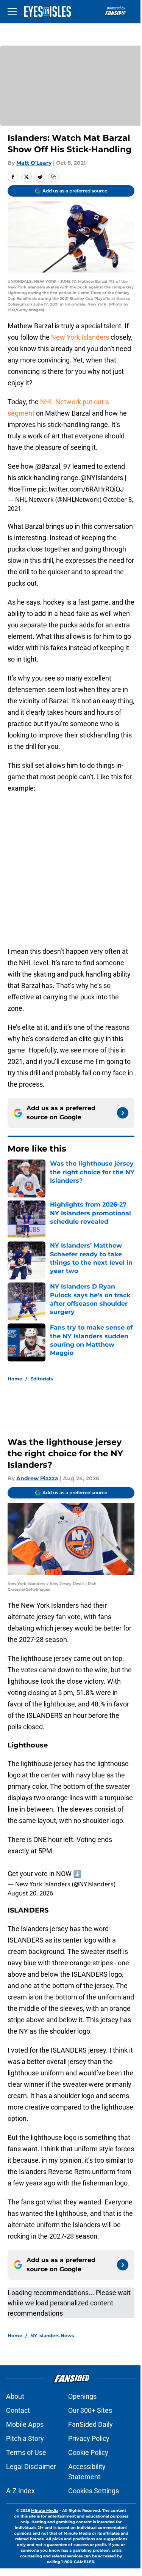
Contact (18, 2410)
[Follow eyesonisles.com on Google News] (123, 1113)
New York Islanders (80, 337)
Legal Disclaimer (31, 2467)
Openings (82, 2396)
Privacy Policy (89, 2438)
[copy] (54, 177)
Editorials (41, 1379)
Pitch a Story (25, 2438)
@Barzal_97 (53, 466)
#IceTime (22, 489)
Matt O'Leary (34, 163)
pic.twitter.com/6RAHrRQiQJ (81, 489)
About (15, 2396)
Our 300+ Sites (90, 2410)
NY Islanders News (52, 2336)
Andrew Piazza (37, 1478)
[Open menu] (12, 11)
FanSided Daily (91, 2424)
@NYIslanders (102, 478)
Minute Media (45, 2511)
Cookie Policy (88, 2452)
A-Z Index (20, 2491)
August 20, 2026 (30, 1893)
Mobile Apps (25, 2424)
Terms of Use (26, 2452)
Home (15, 1379)
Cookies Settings (94, 2491)
